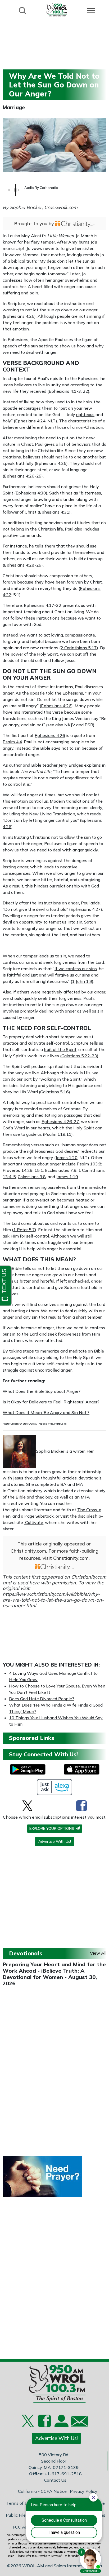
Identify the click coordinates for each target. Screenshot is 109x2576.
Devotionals (26, 1953)
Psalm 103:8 (89, 1164)
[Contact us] (77, 2422)
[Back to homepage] (57, 10)
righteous (85, 414)
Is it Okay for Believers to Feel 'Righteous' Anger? (51, 1402)
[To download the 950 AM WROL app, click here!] (28, 1769)
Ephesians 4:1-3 (65, 391)
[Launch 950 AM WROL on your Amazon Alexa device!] (55, 1787)
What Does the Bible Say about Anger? (42, 1391)
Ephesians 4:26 (19, 316)
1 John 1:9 (82, 981)
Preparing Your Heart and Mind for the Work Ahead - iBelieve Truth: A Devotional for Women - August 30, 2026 (54, 1974)
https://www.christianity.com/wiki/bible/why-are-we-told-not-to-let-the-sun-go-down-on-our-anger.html (53, 1600)
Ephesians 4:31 (54, 512)
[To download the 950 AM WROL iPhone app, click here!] (82, 1769)
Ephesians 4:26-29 (23, 476)
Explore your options (52, 1828)
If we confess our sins (76, 969)
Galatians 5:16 (54, 1092)
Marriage (14, 107)
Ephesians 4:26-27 (60, 1121)
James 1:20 (67, 1157)
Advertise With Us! (55, 1841)
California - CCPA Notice (42, 2491)
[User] (61, 2424)
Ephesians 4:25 (51, 463)
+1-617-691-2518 (63, 2474)
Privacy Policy (84, 2491)
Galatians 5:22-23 (79, 1056)
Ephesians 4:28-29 (23, 565)
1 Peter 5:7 (24, 1230)
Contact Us (55, 2480)
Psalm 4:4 (12, 742)
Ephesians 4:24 (30, 421)
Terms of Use (19, 2503)
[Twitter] (27, 1806)
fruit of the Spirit (60, 1049)
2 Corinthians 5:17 (79, 648)
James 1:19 (67, 1177)
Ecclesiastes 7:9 (61, 1170)
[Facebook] (81, 1806)
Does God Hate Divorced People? (42, 1699)
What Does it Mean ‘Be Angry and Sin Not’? (46, 1412)
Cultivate (34, 1522)
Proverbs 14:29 (18, 1170)
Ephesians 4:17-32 (43, 605)
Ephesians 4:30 (31, 493)
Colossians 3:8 (32, 1177)
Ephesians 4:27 (86, 909)
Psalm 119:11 (58, 1134)
